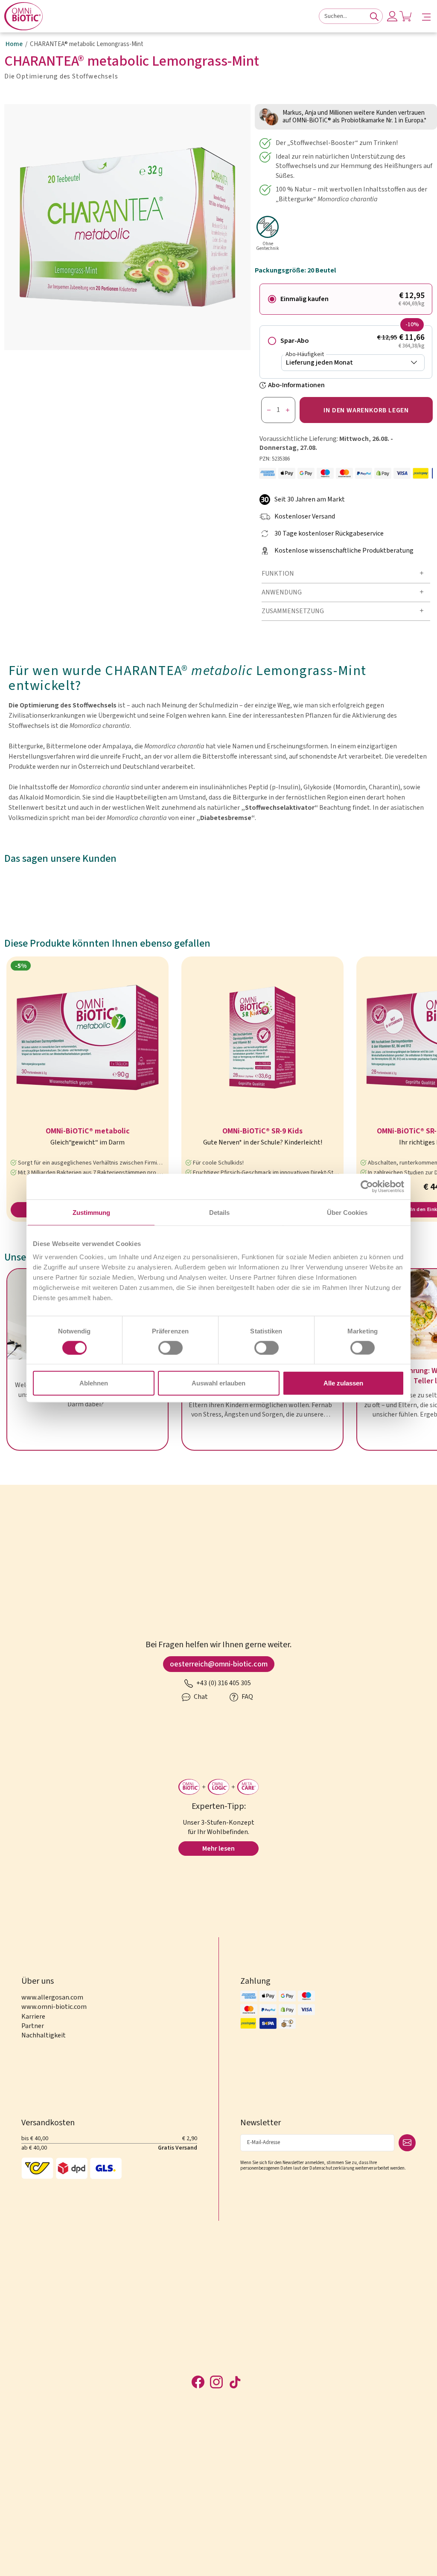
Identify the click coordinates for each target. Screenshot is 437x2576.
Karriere (33, 2017)
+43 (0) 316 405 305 (223, 1683)
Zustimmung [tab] (91, 1212)
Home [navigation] (14, 44)
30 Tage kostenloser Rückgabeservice (329, 534)
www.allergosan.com (52, 1997)
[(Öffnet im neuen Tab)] (367, 1186)
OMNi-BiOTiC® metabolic (88, 1132)
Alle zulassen (343, 1383)
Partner (33, 2026)
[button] (426, 16)
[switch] (170, 1347)
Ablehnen (94, 1383)
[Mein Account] (392, 16)
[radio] (346, 299)
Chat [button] (200, 1697)
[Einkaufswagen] (405, 16)
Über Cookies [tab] (347, 1212)
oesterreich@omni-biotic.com (219, 1664)
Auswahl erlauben (218, 1383)
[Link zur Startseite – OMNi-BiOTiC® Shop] (23, 16)
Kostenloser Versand (305, 517)
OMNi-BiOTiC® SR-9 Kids (262, 1132)
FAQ (247, 1697)
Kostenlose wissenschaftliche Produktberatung (344, 551)
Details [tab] (219, 1212)
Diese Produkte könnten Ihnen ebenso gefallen (107, 944)
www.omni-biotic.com (54, 2007)
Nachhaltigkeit (44, 2035)
